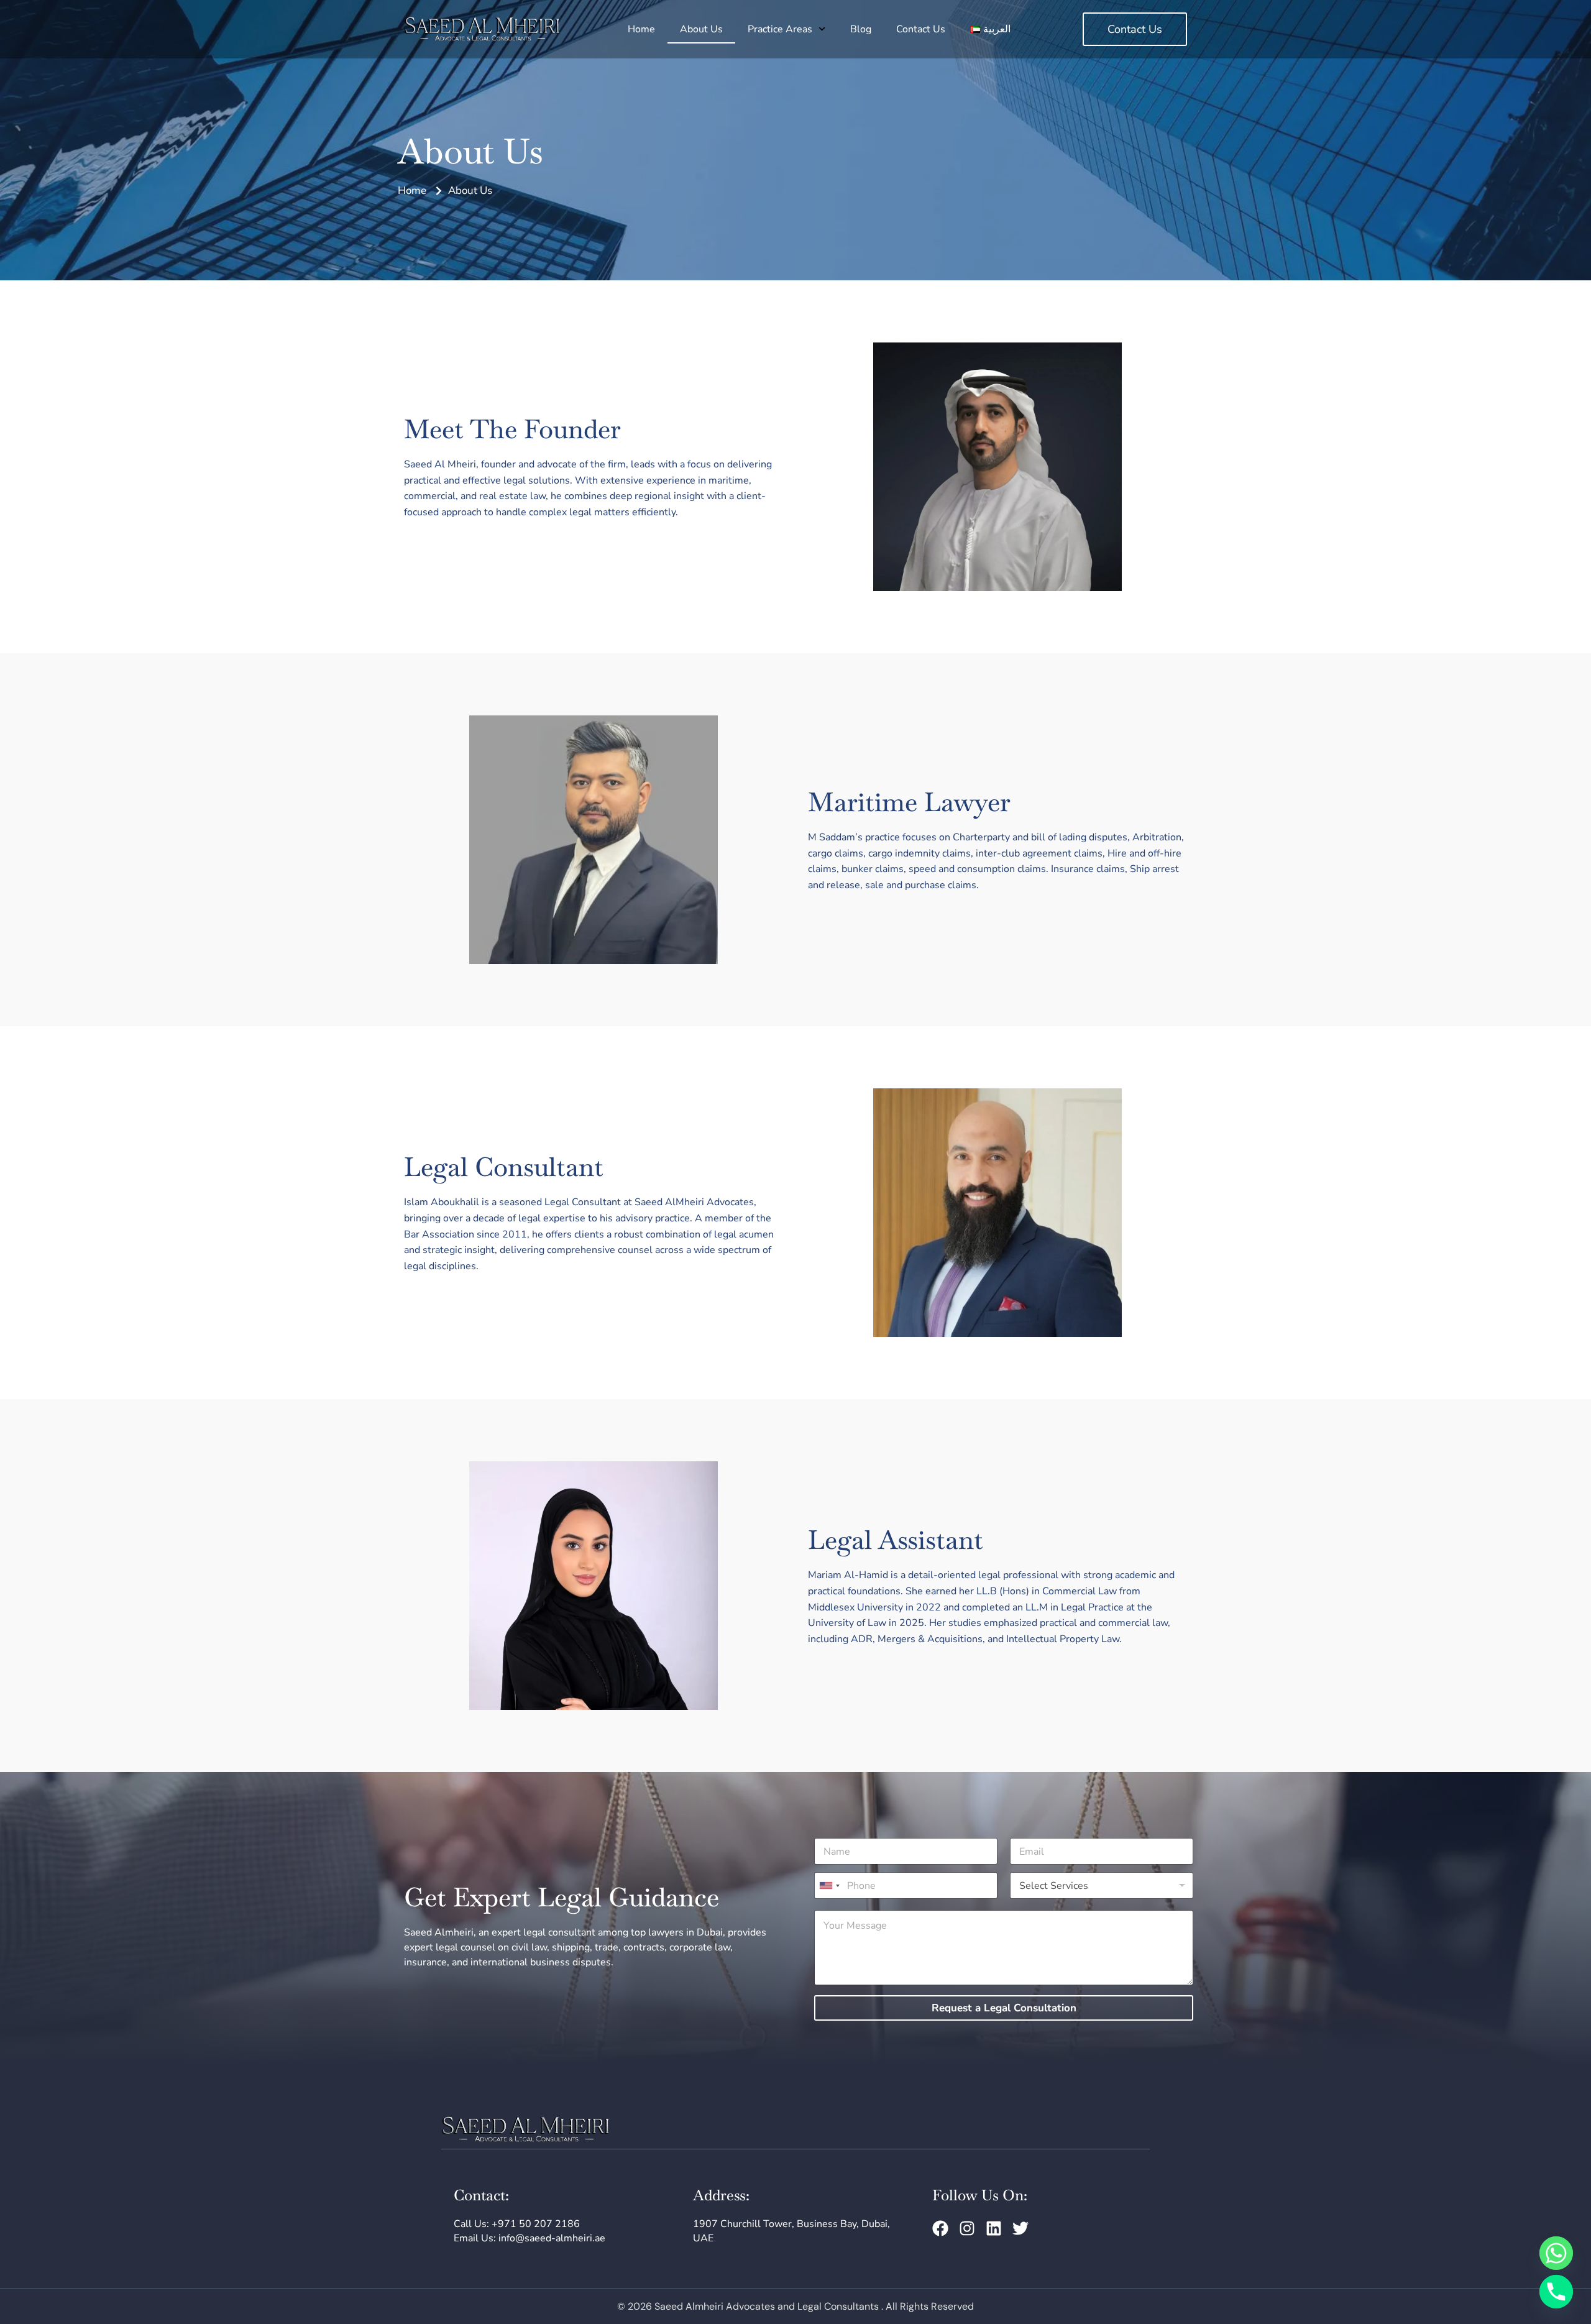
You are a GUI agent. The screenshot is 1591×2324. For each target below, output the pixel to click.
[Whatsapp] (1556, 2253)
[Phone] (1556, 2292)
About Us (701, 29)
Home (641, 29)
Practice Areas (780, 29)
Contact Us (921, 29)
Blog (861, 29)
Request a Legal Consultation (1004, 2008)
